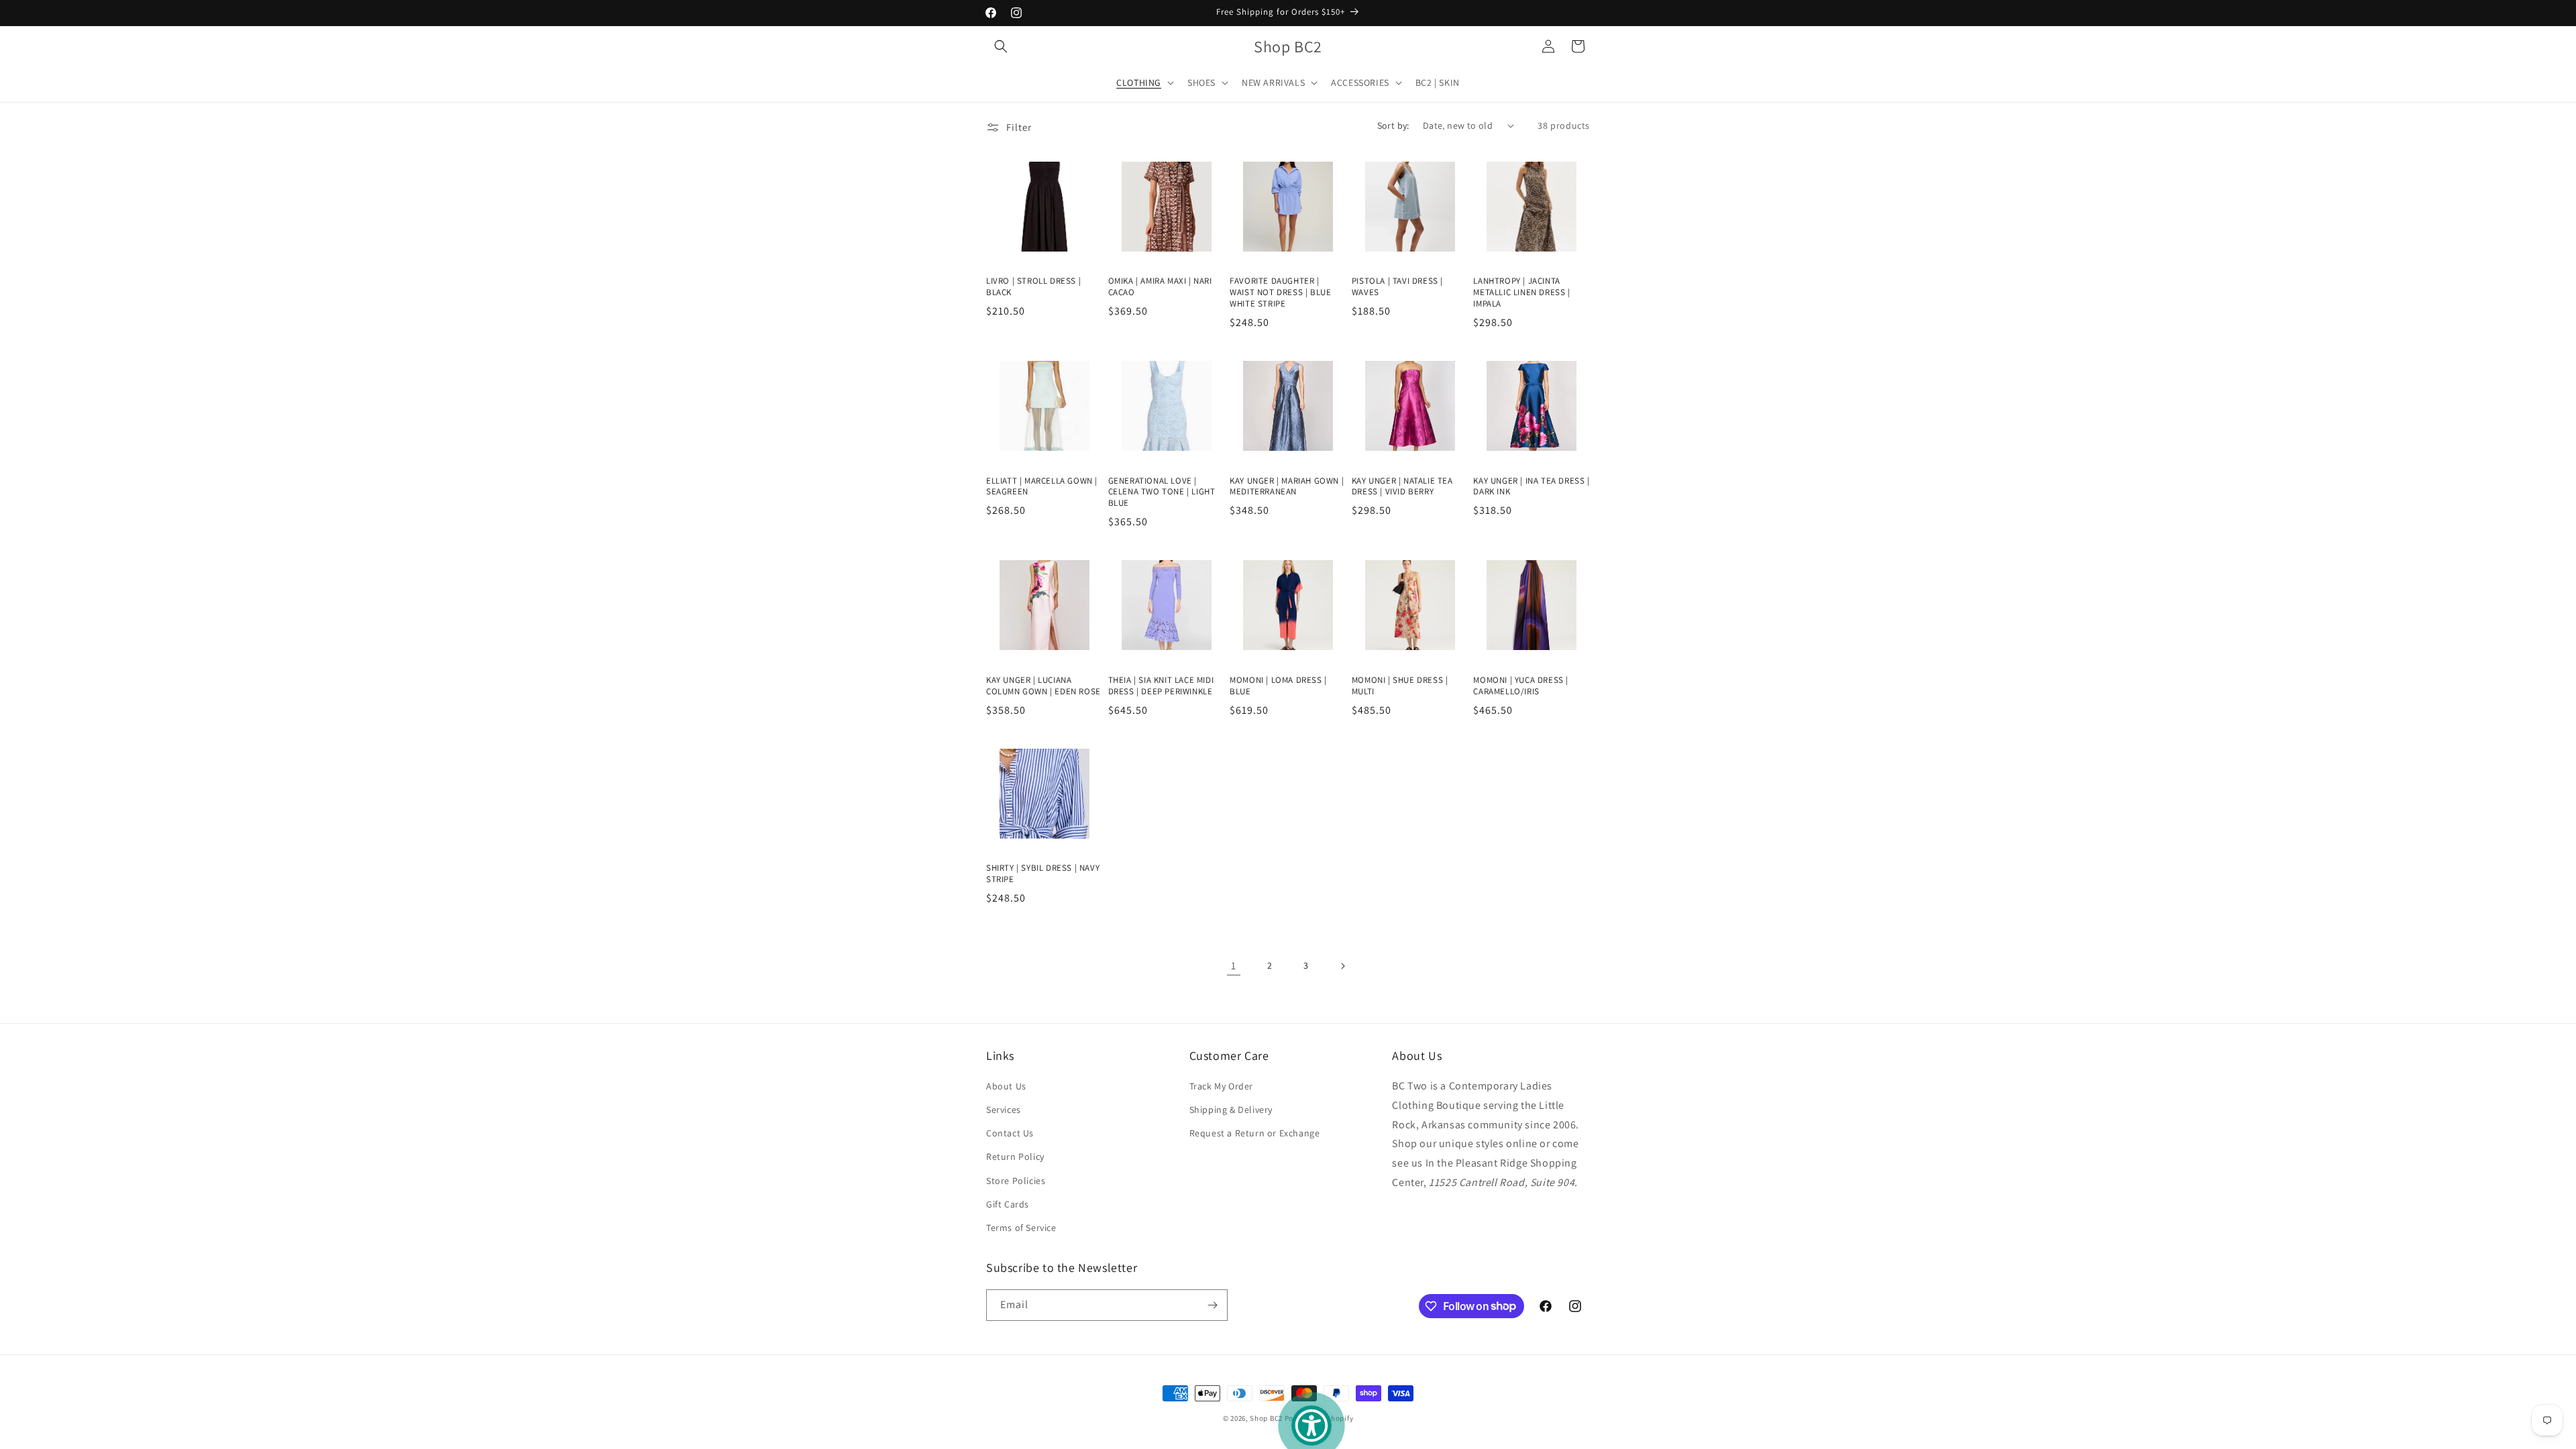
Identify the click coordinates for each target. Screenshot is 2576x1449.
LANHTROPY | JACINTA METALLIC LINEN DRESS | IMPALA (1521, 292)
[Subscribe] (1212, 1305)
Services (1004, 1110)
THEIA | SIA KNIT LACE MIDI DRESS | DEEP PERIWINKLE (1161, 686)
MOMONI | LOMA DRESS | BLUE (1278, 686)
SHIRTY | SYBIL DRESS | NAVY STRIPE (1043, 874)
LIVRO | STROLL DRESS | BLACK (1033, 287)
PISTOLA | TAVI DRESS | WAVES (1397, 287)
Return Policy (1015, 1157)
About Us (1006, 1086)
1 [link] (1234, 966)
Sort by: (1393, 125)
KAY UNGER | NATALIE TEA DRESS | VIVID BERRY (1402, 487)
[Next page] (1342, 966)
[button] (1001, 46)
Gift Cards (1008, 1204)
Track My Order (1221, 1086)
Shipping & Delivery (1231, 1110)
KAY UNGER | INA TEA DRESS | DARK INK (1531, 487)
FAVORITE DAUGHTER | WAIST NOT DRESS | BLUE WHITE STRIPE (1280, 292)
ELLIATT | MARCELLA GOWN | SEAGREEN (1042, 487)
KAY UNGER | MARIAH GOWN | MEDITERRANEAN (1287, 487)
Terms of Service (1021, 1228)
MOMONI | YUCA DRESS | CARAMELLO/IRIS (1521, 686)
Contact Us (1010, 1133)
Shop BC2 (1266, 1418)
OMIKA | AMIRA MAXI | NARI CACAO (1160, 287)
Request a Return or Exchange (1255, 1133)
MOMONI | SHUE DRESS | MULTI (1400, 686)
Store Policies (1016, 1181)
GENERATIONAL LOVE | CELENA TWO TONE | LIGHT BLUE (1162, 492)
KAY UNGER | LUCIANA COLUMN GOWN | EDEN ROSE (1043, 686)
